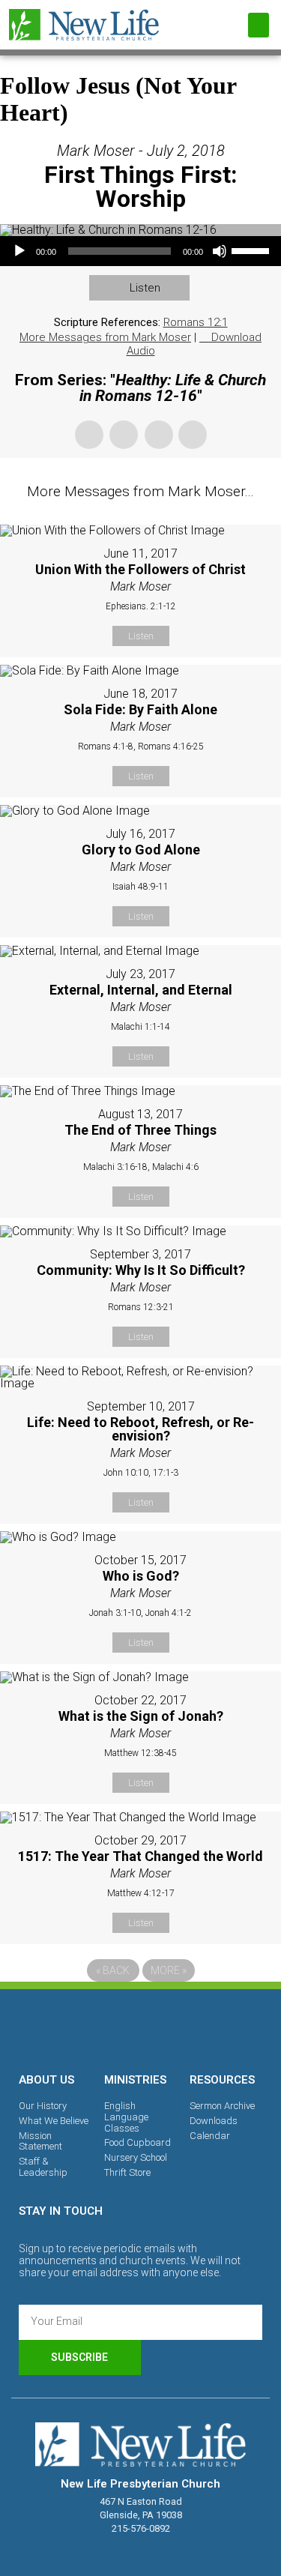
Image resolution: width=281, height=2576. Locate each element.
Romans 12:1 (196, 322)
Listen (145, 288)
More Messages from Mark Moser (105, 337)
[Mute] (220, 251)
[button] (259, 25)
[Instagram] (141, 2028)
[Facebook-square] (89, 2028)
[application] (140, 251)
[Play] (19, 251)
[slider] (253, 250)
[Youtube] (193, 2028)
